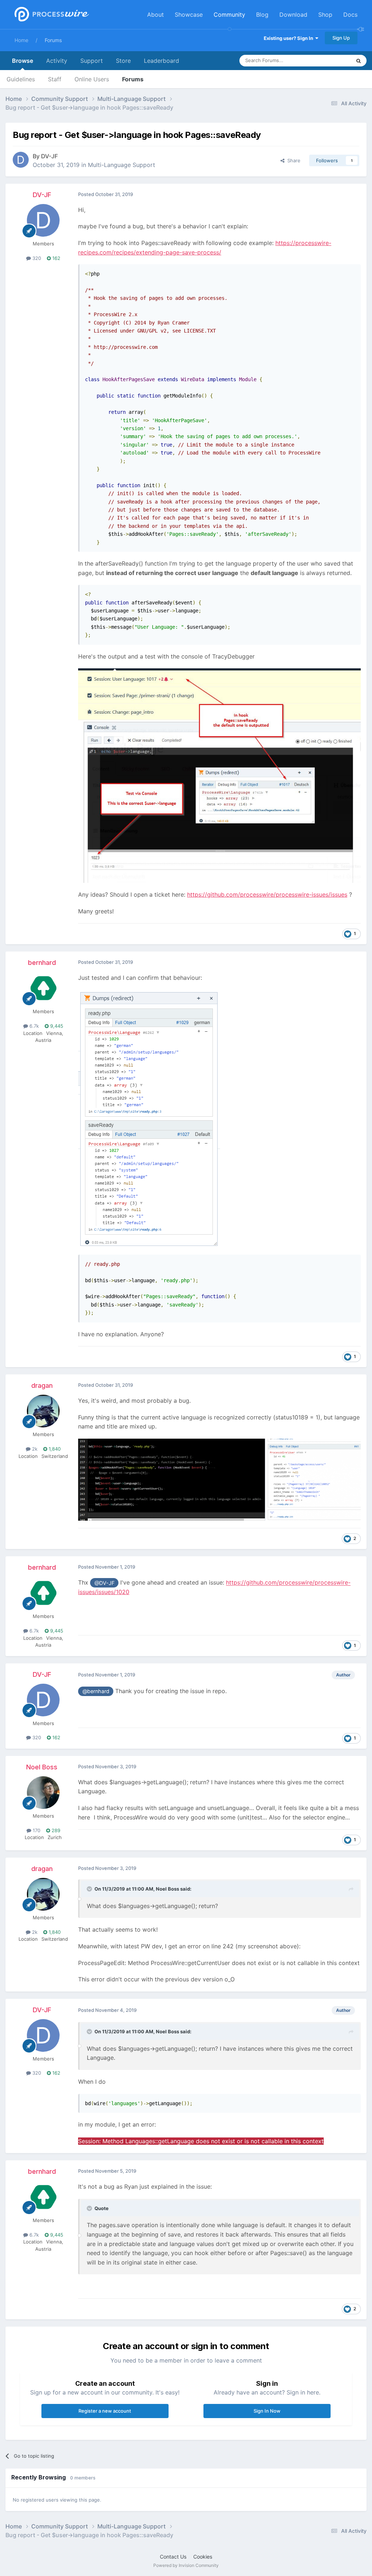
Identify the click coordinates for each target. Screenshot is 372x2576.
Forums (53, 40)
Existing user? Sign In (290, 38)
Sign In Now (267, 2411)
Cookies (203, 2557)
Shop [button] (325, 15)
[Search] (359, 61)
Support (92, 61)
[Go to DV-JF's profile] (21, 160)
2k (34, 1449)
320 (36, 258)
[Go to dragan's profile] (43, 1411)
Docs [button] (350, 15)
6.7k (33, 1026)
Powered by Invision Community (186, 2565)
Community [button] (229, 15)
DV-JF (49, 156)
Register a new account (105, 2411)
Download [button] (293, 15)
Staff (55, 79)
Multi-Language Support (122, 165)
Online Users (92, 79)
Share (292, 160)
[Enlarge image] (219, 775)
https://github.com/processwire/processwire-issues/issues (267, 894)
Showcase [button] (189, 15)
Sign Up (341, 38)
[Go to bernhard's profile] (43, 988)
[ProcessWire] (51, 15)
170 (36, 1830)
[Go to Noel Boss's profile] (43, 1793)
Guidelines (21, 79)
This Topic (330, 60)
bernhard (42, 963)
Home (21, 40)
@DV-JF (104, 1583)
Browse (23, 61)
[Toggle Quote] (90, 1889)
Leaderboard (161, 61)
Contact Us (173, 2557)
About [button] (155, 15)
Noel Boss (42, 1767)
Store (123, 61)
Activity (57, 61)
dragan (42, 1385)
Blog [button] (262, 15)
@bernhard (96, 1691)
